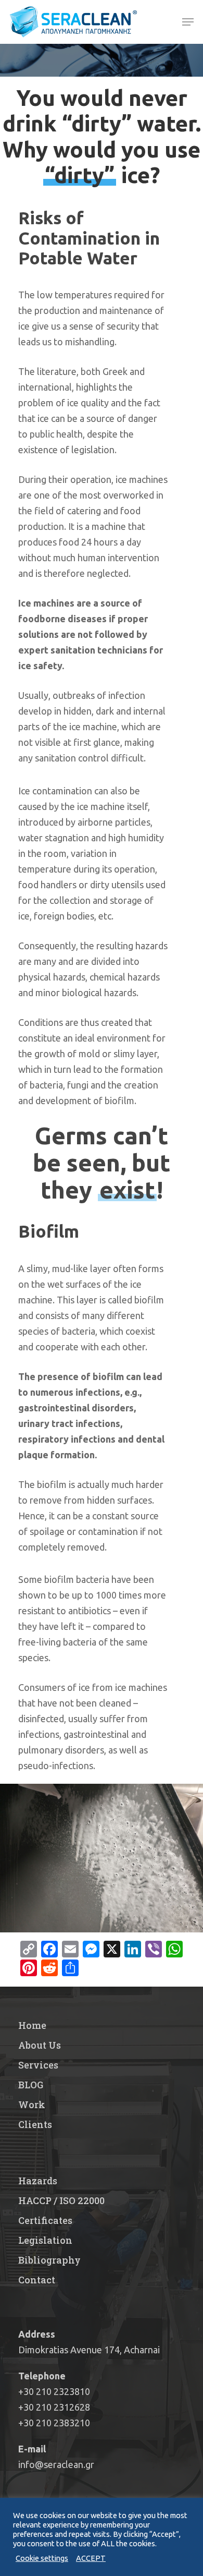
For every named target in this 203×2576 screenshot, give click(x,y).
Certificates (45, 2220)
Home (32, 2025)
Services (38, 2065)
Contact (37, 2280)
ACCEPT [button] (91, 2558)
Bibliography (49, 2260)
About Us (40, 2045)
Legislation (45, 2240)
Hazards (38, 2181)
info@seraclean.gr (56, 2464)
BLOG (31, 2085)
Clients (35, 2124)
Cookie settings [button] (42, 2558)
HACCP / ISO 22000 (61, 2200)
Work (32, 2105)
